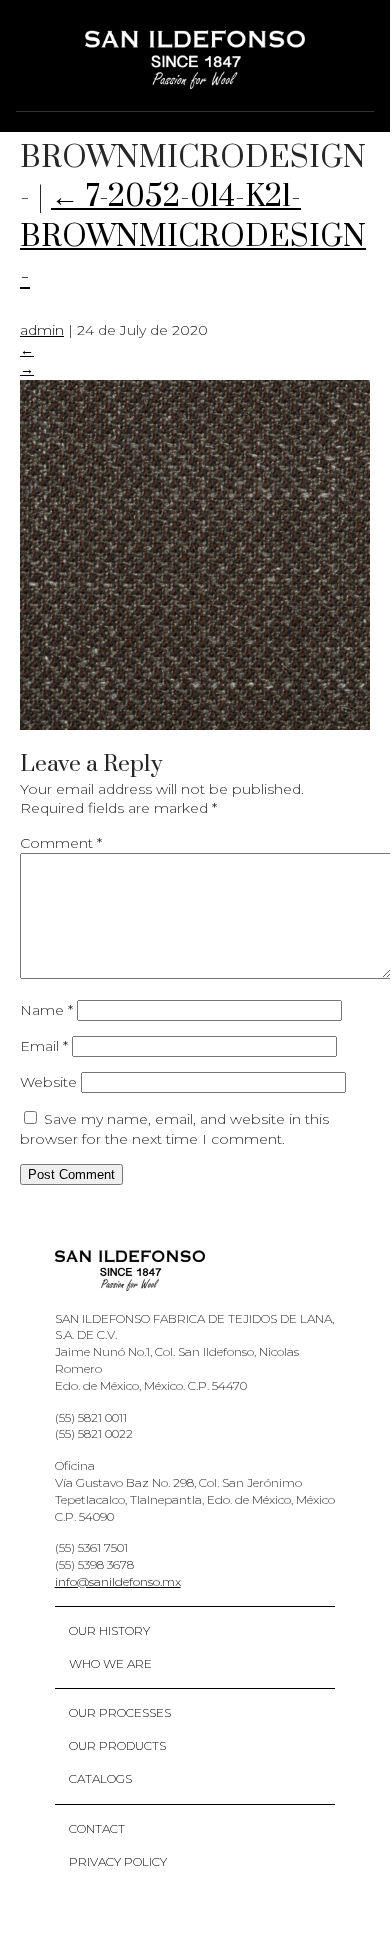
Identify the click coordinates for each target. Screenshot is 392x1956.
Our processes (120, 1712)
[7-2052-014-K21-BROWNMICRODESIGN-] (195, 725)
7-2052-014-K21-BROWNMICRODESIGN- (193, 236)
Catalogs (100, 1778)
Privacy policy (118, 1861)
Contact (97, 1828)
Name (46, 1010)
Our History (109, 1630)
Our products (117, 1745)
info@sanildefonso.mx (118, 1581)
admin (42, 330)
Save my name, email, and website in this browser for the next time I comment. (174, 1129)
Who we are (110, 1663)
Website (48, 1082)
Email (44, 1046)
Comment (61, 843)
